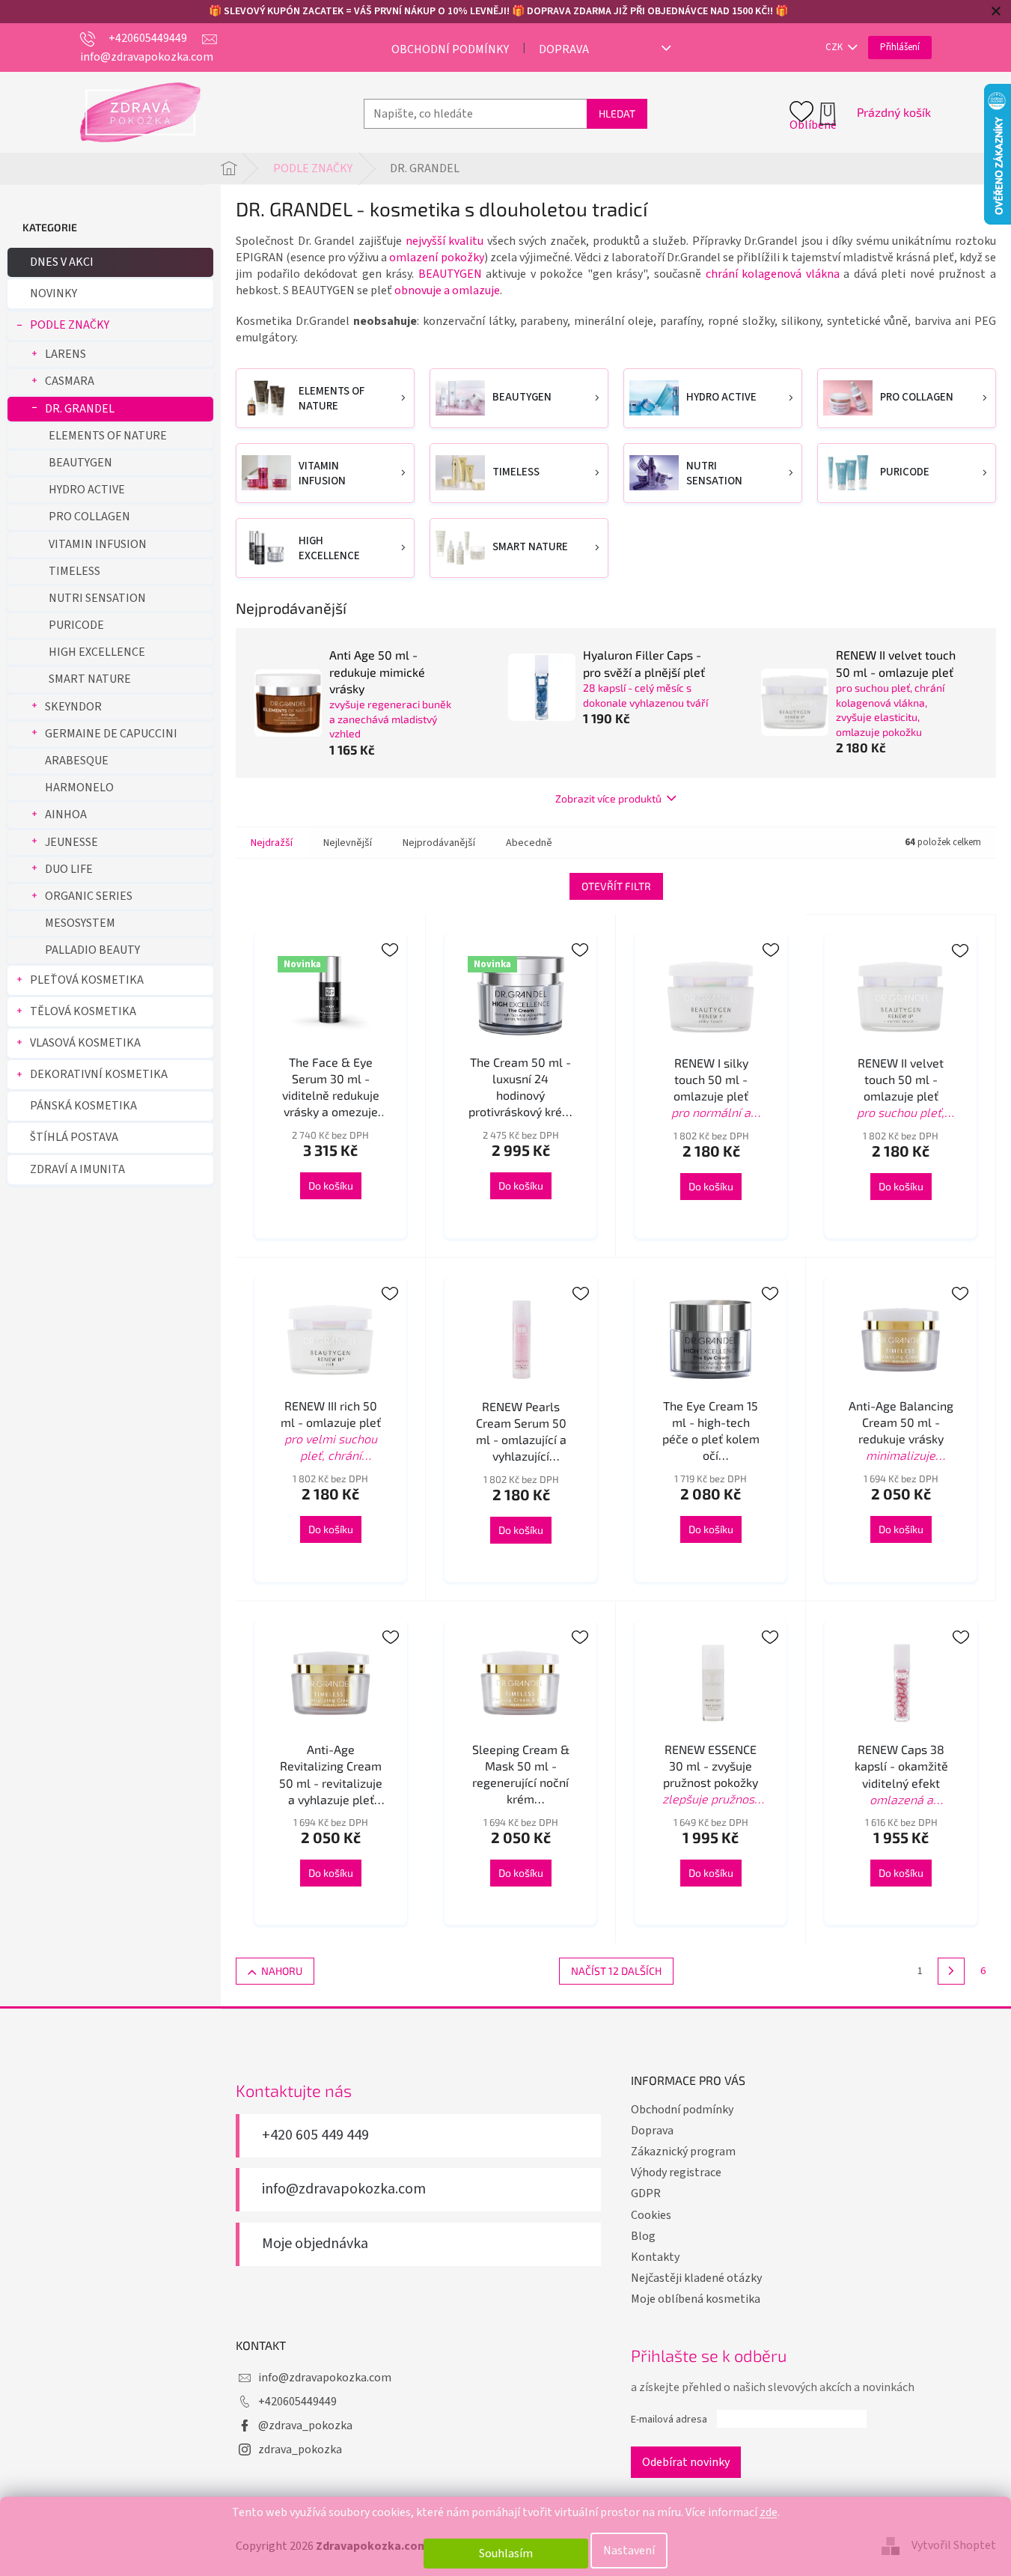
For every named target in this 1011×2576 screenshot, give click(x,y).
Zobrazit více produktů (608, 798)
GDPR (646, 2193)
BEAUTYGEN (80, 463)
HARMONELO (79, 788)
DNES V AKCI (62, 262)
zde (769, 2512)
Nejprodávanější (439, 843)
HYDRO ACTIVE (87, 490)
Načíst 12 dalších (616, 1971)
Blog (643, 2236)
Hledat (617, 113)
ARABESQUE (77, 761)
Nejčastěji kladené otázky (696, 2278)
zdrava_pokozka (300, 2449)
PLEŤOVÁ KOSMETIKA (87, 980)
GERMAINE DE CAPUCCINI (111, 734)
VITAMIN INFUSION (98, 544)
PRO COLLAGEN (89, 517)
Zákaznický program (683, 2152)
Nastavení (629, 2551)
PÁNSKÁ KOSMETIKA (83, 1106)
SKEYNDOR (73, 707)
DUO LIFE (69, 869)
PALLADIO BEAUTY (92, 950)
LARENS (65, 354)
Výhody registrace (676, 2172)
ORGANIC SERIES (89, 896)
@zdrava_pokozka (305, 2426)
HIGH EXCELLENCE (97, 652)
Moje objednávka (315, 2244)
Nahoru (282, 1971)
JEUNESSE (71, 842)
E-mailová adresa (669, 2420)
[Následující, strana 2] (951, 1971)
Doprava (564, 49)
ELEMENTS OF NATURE (108, 436)
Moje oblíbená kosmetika (696, 2299)
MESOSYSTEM (80, 923)
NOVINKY (54, 293)
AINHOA (66, 814)
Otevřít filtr (616, 886)
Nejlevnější (348, 843)
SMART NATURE (90, 679)
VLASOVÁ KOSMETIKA (85, 1043)
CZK (835, 47)
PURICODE (76, 625)
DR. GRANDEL (80, 409)
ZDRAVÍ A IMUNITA (77, 1169)
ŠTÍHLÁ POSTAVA (74, 1137)
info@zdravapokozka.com (344, 2189)
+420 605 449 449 (315, 2135)
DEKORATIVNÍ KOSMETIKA (99, 1074)
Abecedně (529, 843)
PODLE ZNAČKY (70, 325)
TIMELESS (74, 571)
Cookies (651, 2215)
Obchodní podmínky (450, 49)
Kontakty (655, 2257)
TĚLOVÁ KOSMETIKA (83, 1011)
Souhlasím (506, 2554)
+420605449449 (297, 2402)
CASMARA (70, 381)
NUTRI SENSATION (97, 598)
